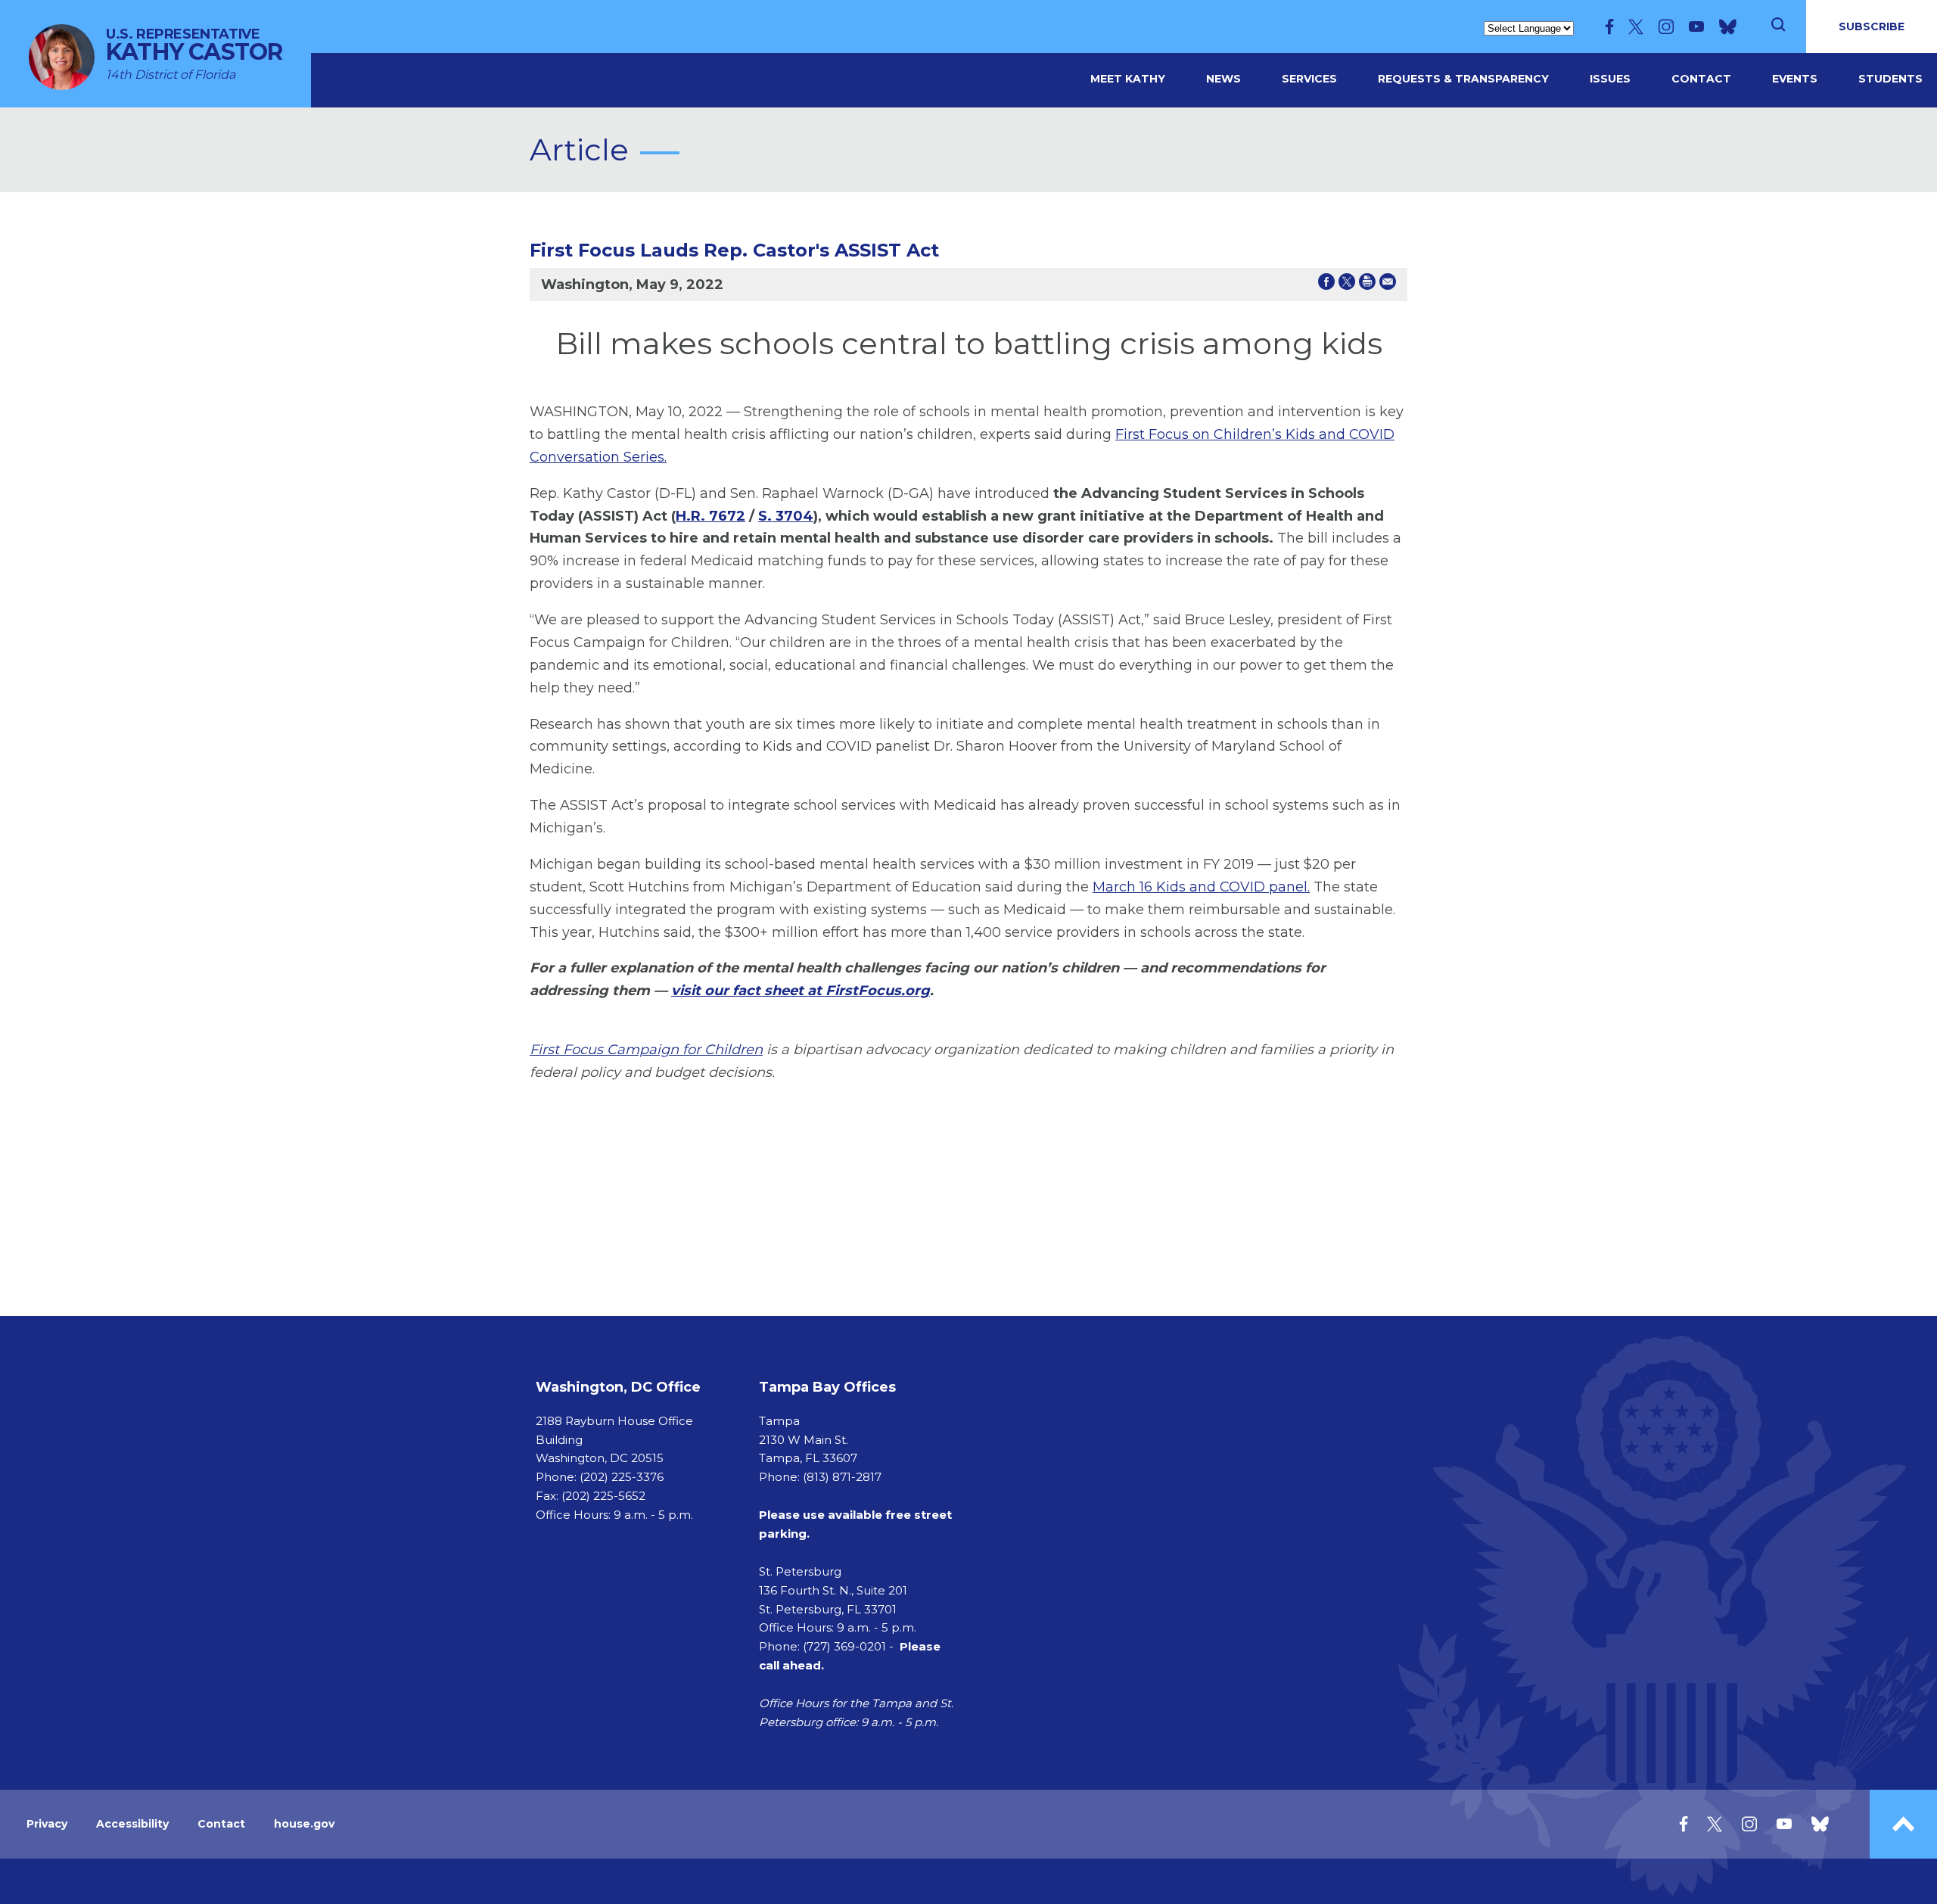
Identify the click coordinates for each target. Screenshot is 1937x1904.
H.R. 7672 (710, 516)
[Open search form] (1778, 26)
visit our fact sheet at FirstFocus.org (801, 991)
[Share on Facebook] (1326, 285)
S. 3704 (786, 516)
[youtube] (1696, 26)
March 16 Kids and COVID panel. (1201, 887)
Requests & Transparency (1463, 79)
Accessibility (132, 1824)
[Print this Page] (1367, 285)
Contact (1701, 79)
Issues (1610, 79)
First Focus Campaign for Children (646, 1050)
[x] (1636, 26)
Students (1890, 79)
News (1223, 79)
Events (1795, 79)
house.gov (304, 1824)
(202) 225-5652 (603, 1496)
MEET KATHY (1128, 79)
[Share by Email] (1388, 285)
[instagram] (1666, 26)
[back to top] (1903, 1824)
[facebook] (1609, 26)
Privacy (47, 1824)
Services (1309, 79)
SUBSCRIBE (1872, 26)
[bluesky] (1728, 26)
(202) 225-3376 (622, 1477)
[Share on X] (1347, 285)
